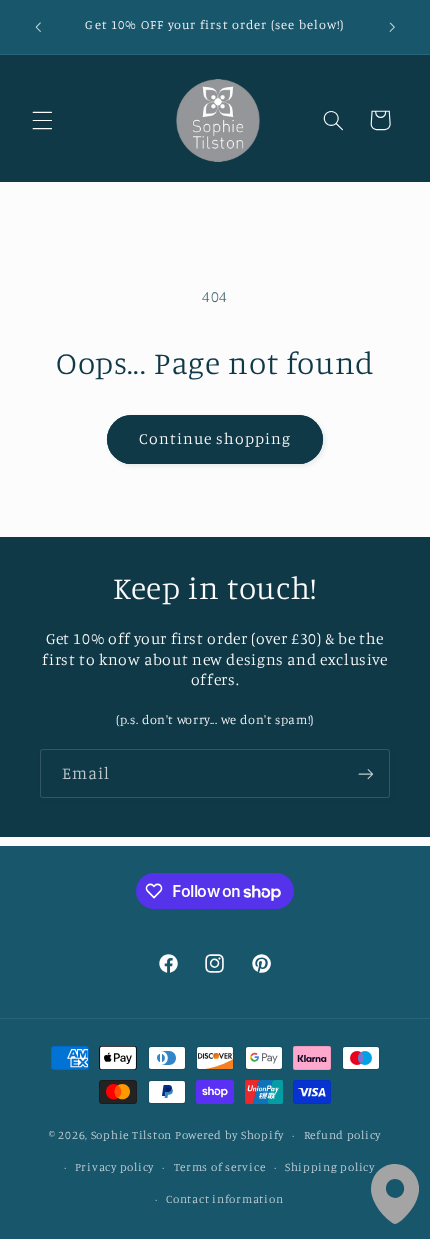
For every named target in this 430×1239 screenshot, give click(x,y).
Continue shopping (215, 438)
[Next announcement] (392, 27)
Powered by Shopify (229, 1135)
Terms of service (220, 1167)
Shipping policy (330, 1167)
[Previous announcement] (38, 27)
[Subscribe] (366, 773)
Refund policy (343, 1135)
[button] (42, 120)
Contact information (224, 1199)
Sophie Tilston (131, 1135)
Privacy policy (114, 1167)
